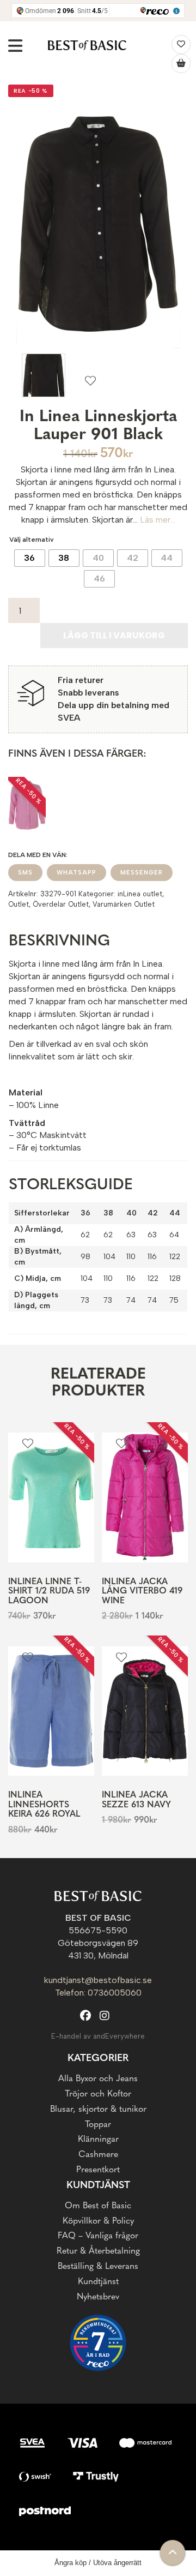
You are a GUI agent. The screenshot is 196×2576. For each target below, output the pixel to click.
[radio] (30, 558)
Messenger (142, 873)
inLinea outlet (140, 894)
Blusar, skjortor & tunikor (98, 2110)
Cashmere (98, 2155)
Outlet (19, 904)
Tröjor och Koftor (98, 2094)
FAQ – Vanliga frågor (98, 2236)
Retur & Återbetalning (98, 2251)
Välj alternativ (32, 540)
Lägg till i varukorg (114, 635)
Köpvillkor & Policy (98, 2221)
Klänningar (98, 2140)
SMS (25, 873)
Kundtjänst (98, 2282)
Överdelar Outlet (61, 904)
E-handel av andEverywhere (98, 2036)
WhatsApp (76, 873)
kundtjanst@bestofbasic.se (98, 1980)
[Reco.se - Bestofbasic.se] (98, 2343)
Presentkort (98, 2170)
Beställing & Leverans (98, 2267)
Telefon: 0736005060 (98, 1993)
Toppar (98, 2125)
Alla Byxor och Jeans (98, 2079)
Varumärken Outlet (124, 904)
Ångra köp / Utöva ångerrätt (98, 2563)
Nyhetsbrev (98, 2297)
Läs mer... (158, 520)
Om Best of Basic (98, 2206)
